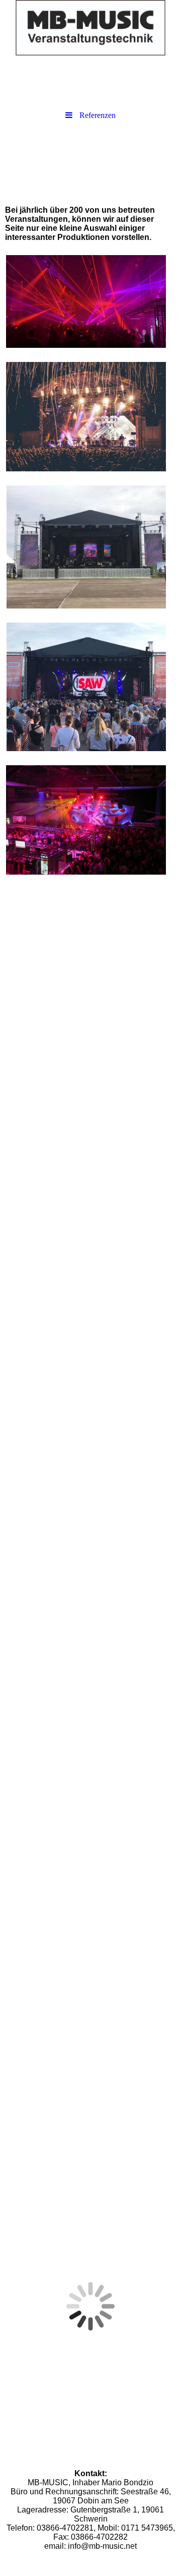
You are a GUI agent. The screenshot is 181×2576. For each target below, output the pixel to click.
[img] (90, 28)
